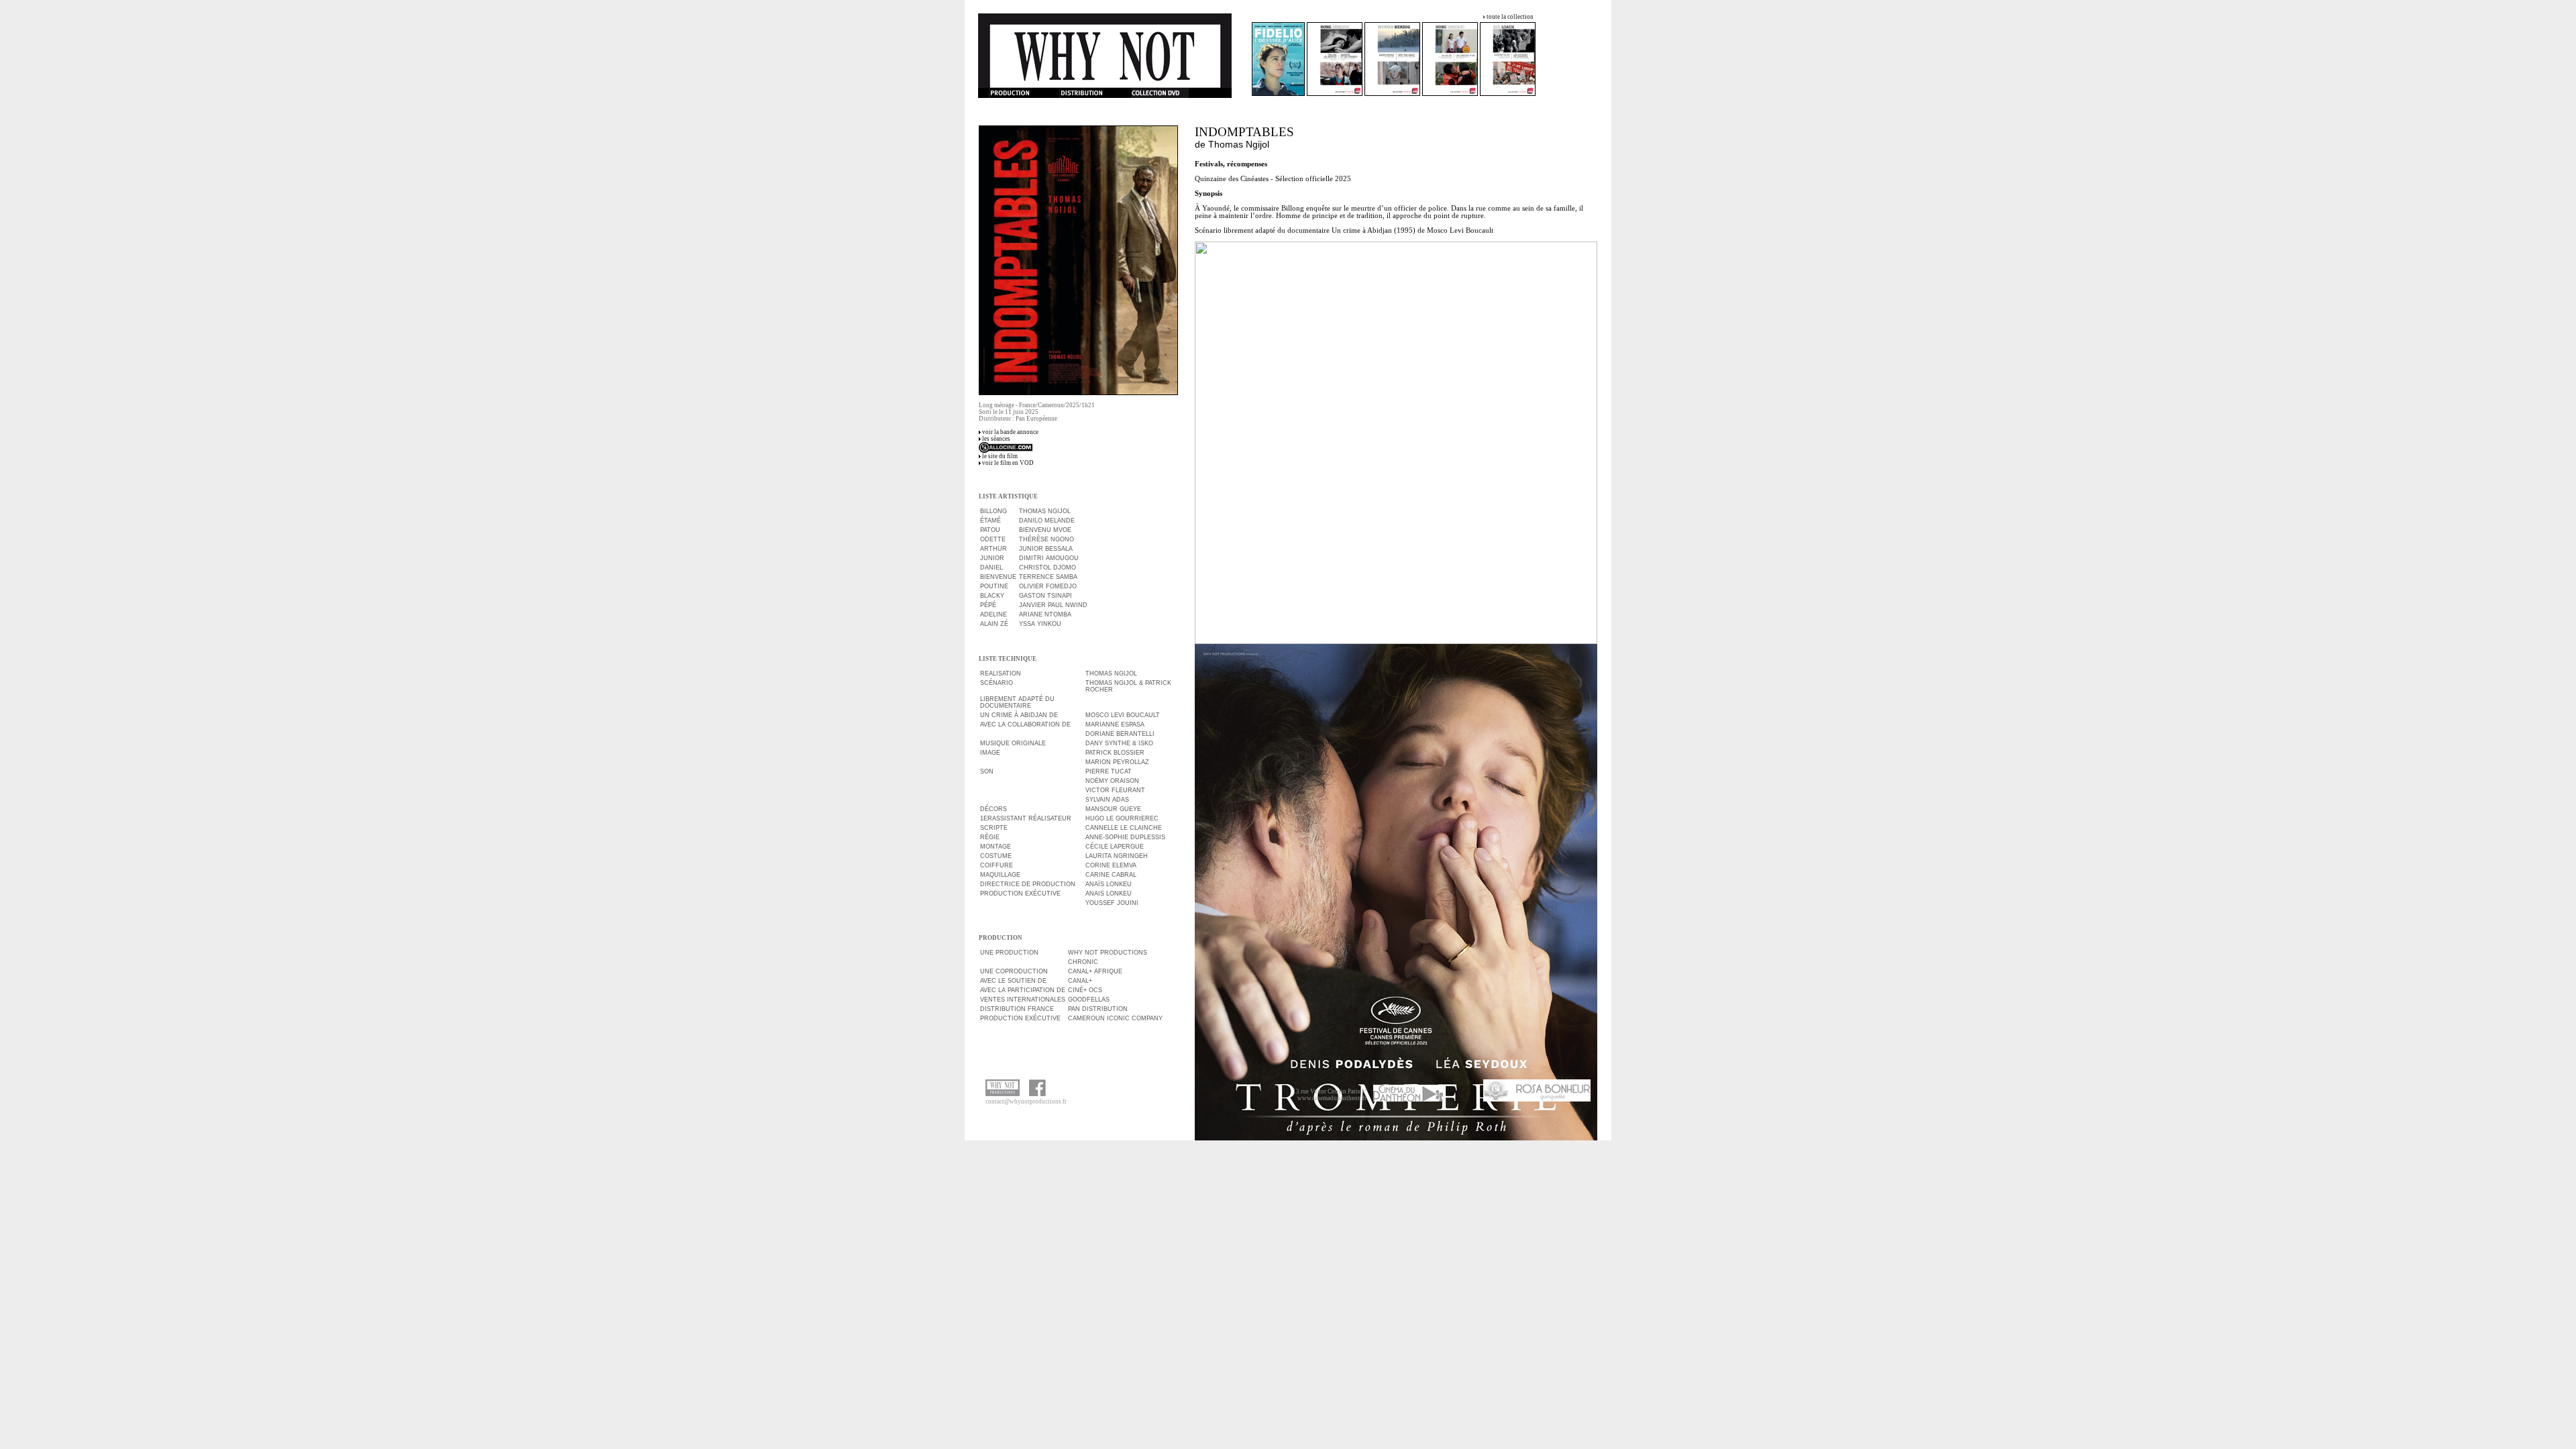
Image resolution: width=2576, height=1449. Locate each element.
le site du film (1000, 456)
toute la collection (1510, 17)
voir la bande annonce (1010, 432)
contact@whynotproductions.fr (1026, 1102)
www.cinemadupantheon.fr (1332, 1098)
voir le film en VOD (1008, 463)
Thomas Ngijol (1239, 144)
